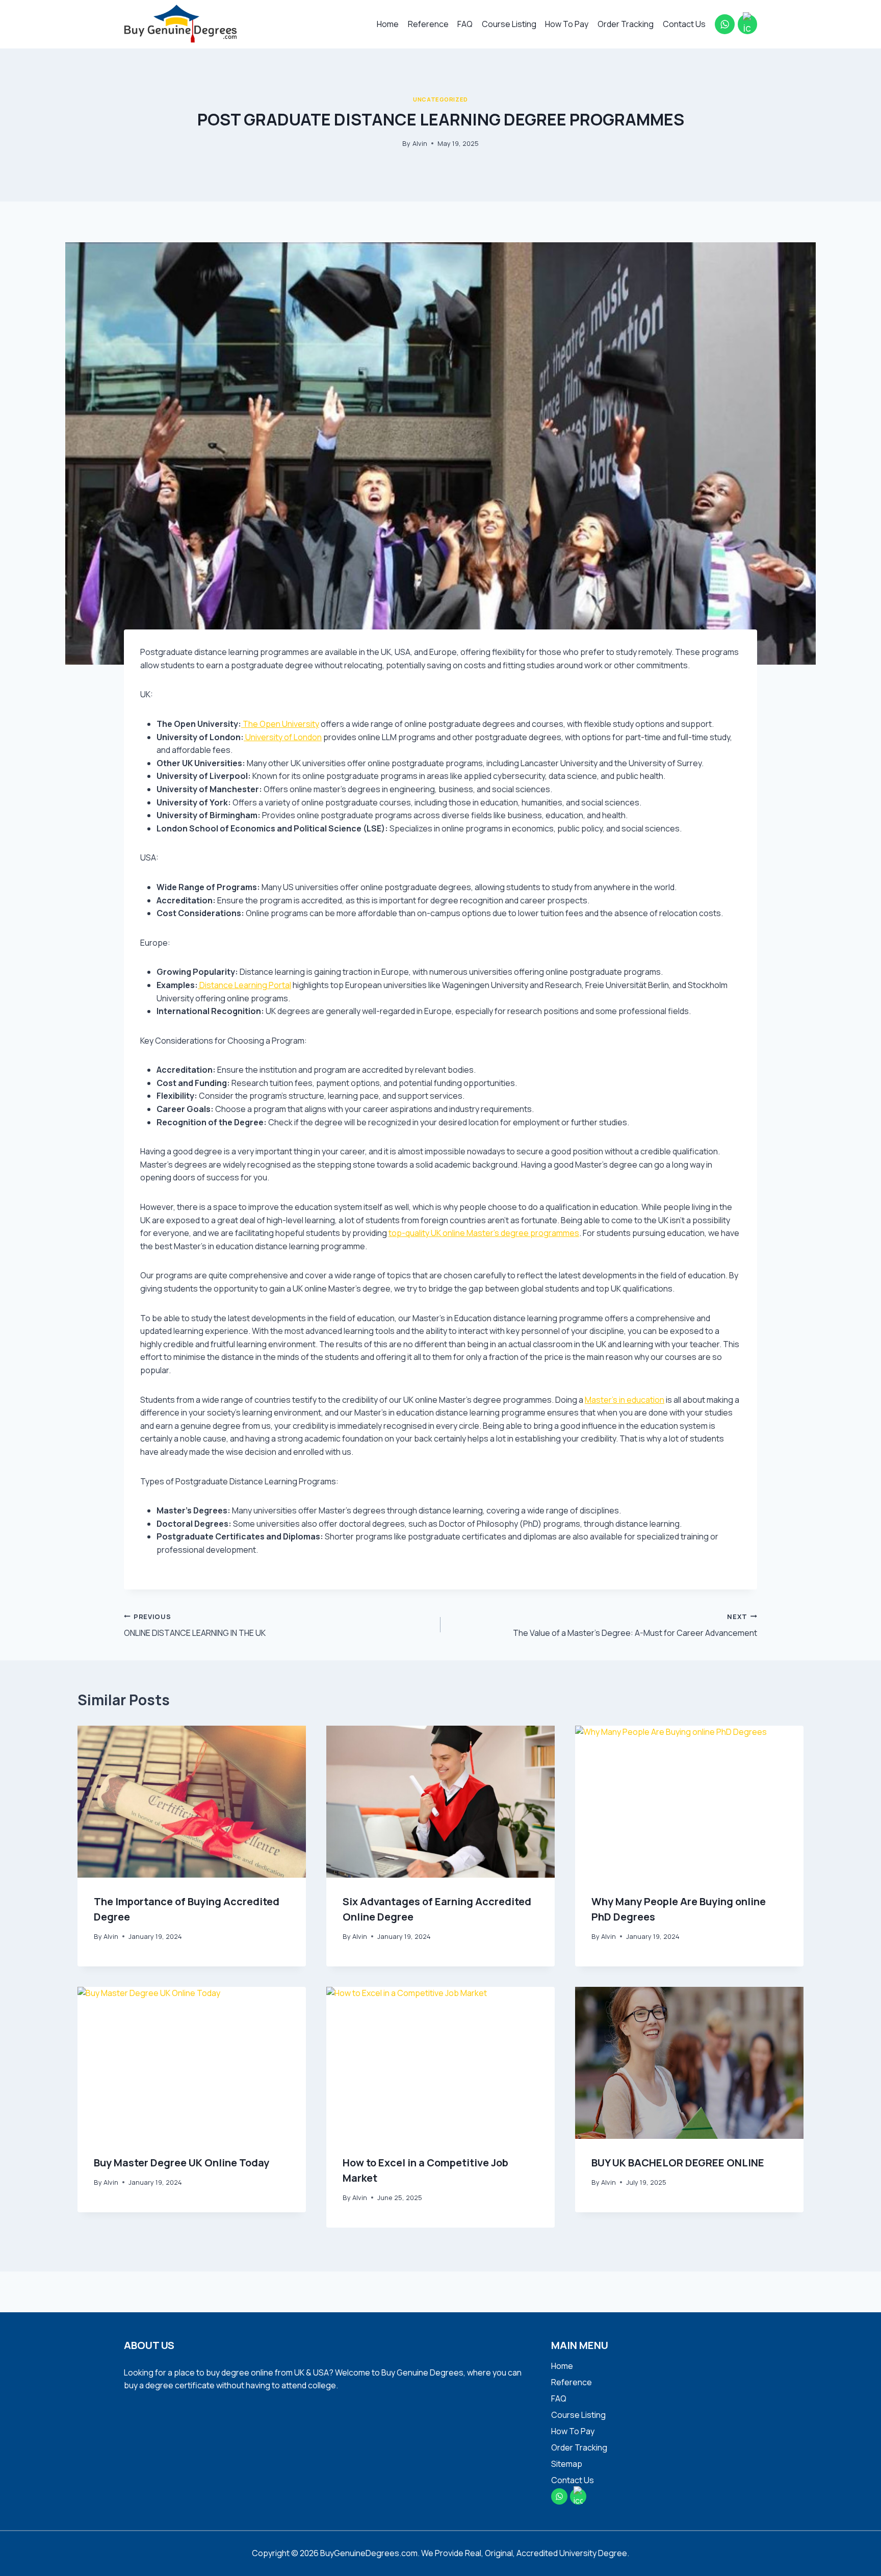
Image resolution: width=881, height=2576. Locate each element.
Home (388, 24)
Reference (428, 24)
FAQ (465, 24)
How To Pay (567, 24)
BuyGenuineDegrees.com (369, 2553)
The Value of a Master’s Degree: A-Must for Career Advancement (635, 1625)
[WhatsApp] (724, 24)
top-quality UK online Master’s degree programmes (484, 1233)
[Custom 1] (747, 24)
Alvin (420, 143)
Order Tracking (626, 24)
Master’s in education (625, 1400)
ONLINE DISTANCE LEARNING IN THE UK (195, 1625)
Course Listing (509, 24)
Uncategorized (440, 99)
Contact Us (684, 24)
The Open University (280, 724)
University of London (283, 737)
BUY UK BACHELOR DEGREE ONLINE (678, 2163)
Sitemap (567, 2464)
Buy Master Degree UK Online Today (182, 2163)
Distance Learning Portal (244, 985)
